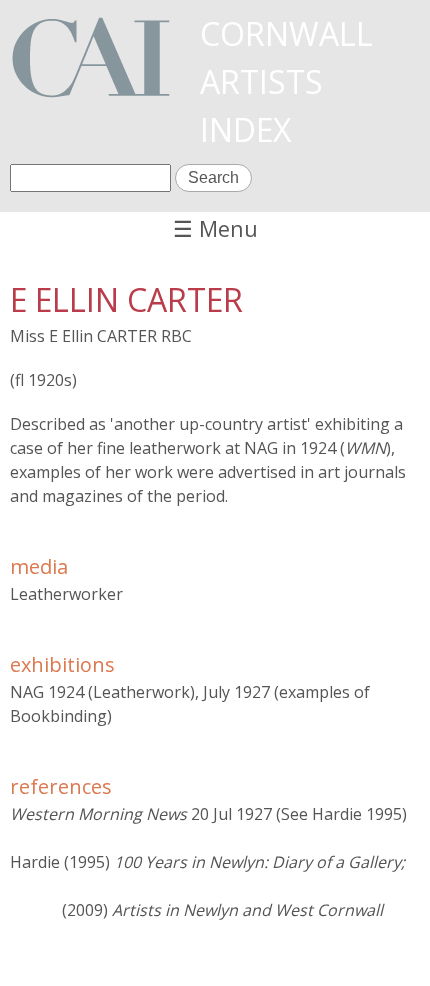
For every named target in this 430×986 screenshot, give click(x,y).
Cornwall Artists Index (286, 81)
